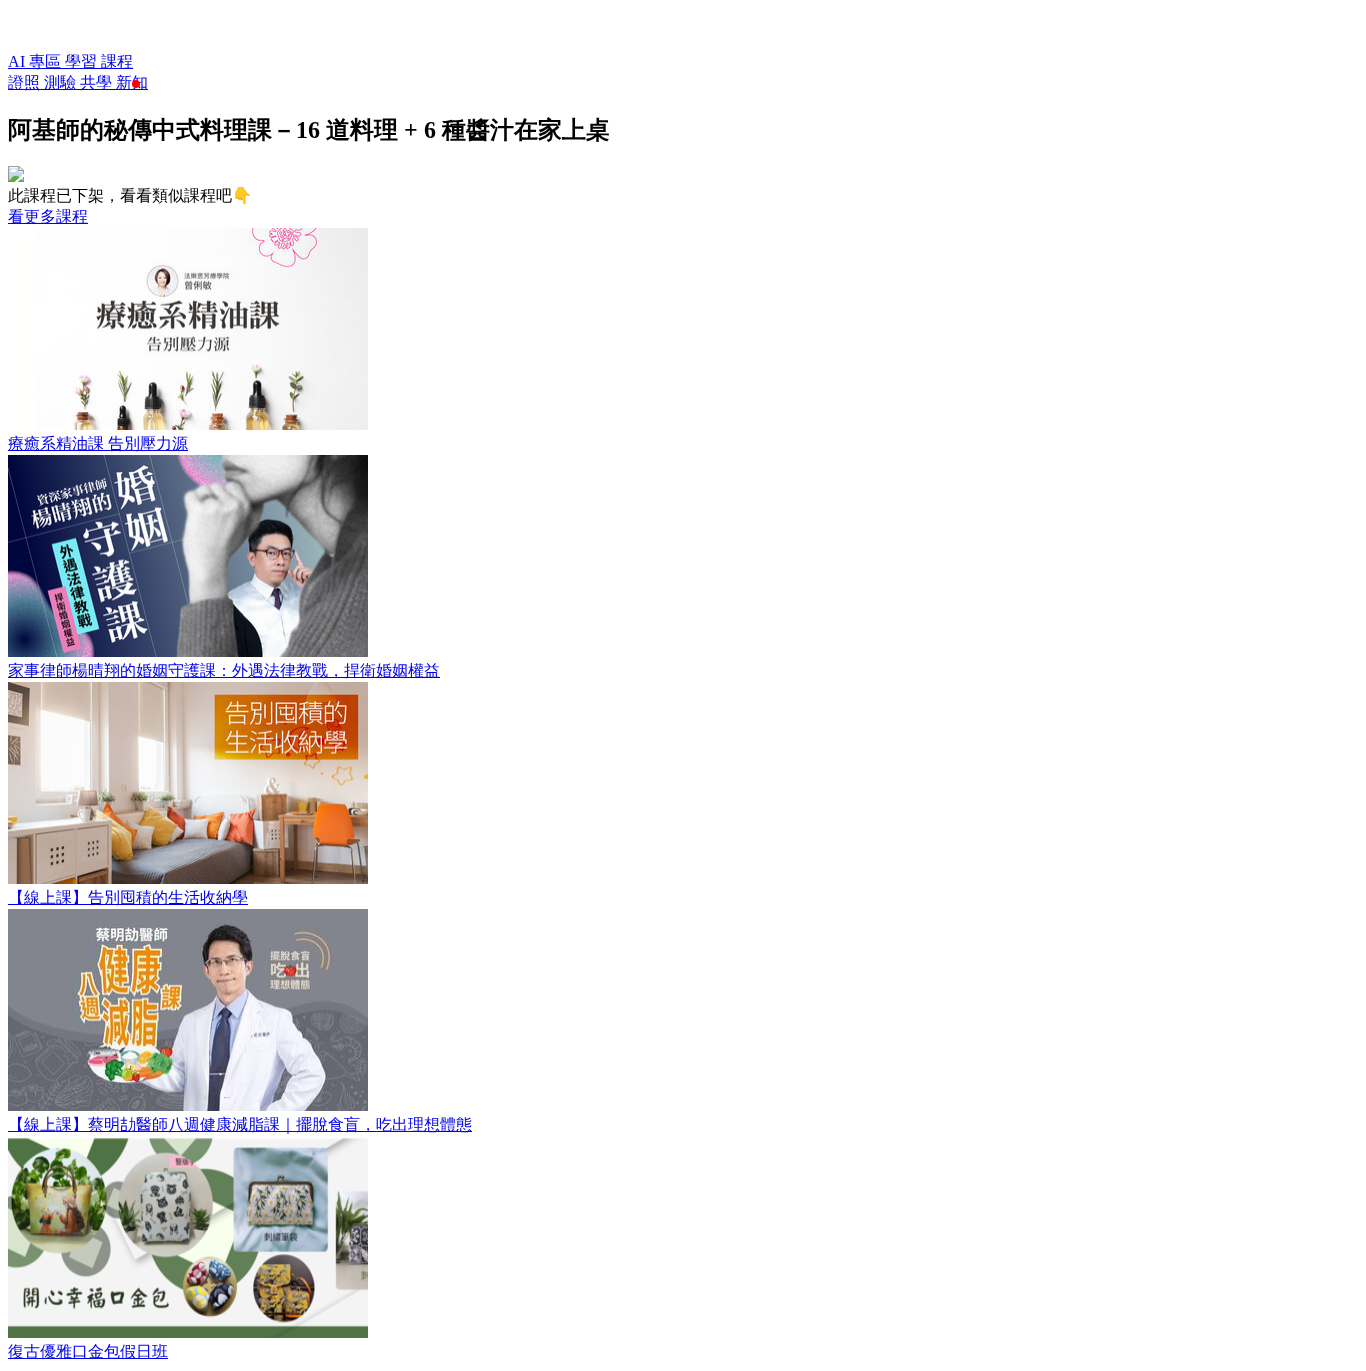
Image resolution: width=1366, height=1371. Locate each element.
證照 (26, 82)
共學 (98, 82)
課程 (117, 61)
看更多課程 (48, 216)
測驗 (62, 82)
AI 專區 (36, 61)
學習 (83, 61)
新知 (132, 82)
